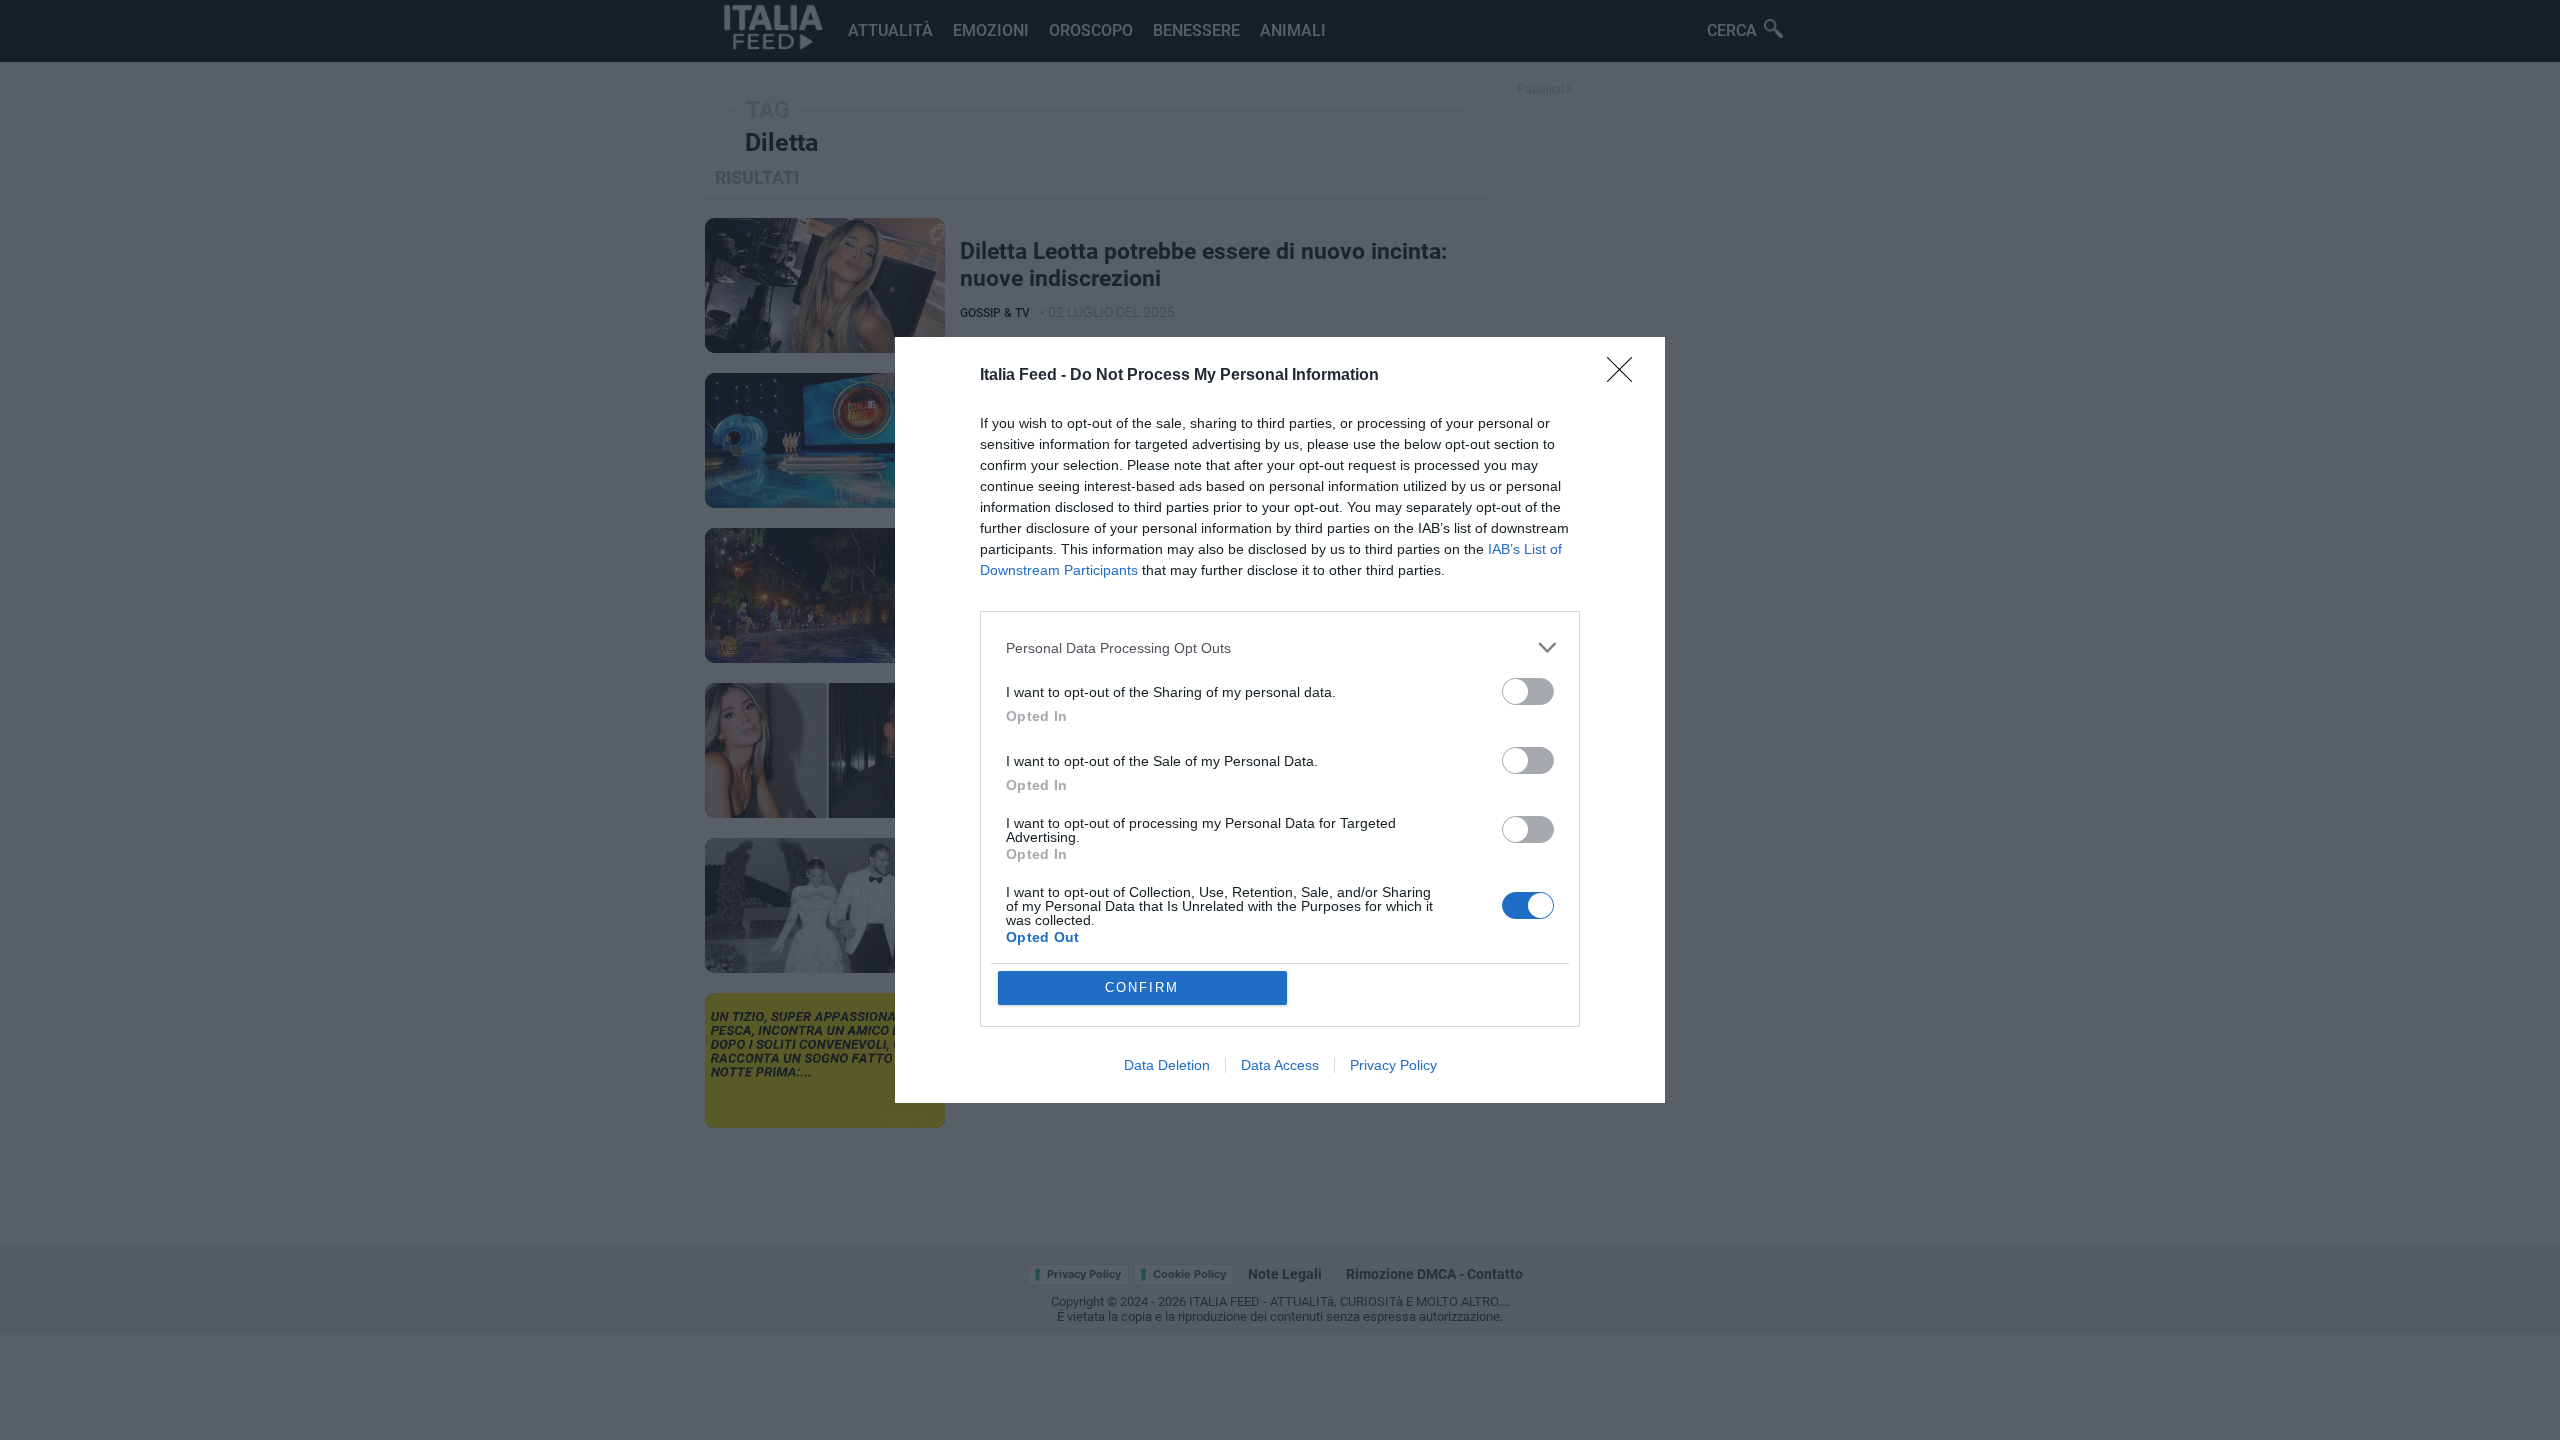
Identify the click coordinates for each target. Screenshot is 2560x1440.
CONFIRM (1142, 987)
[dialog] (1280, 720)
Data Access (1280, 1065)
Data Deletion (1167, 1065)
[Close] (1626, 376)
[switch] (1528, 691)
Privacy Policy (1393, 1065)
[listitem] (1280, 647)
